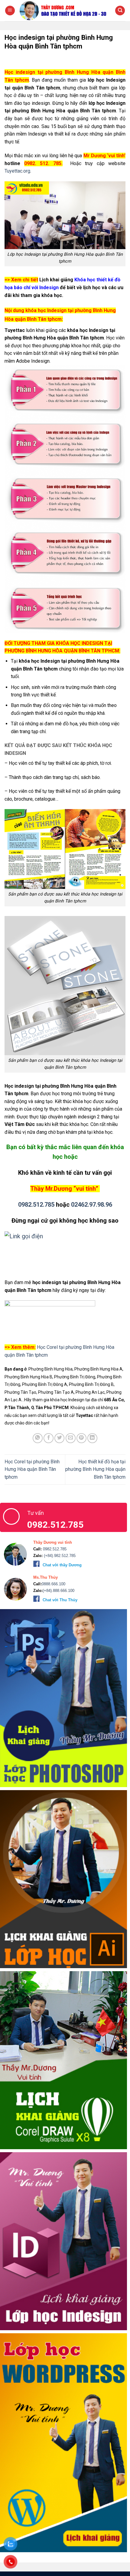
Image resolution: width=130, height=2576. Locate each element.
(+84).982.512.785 (59, 1556)
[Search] (120, 11)
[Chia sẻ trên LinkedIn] (92, 1438)
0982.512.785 (36, 1205)
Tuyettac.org (17, 171)
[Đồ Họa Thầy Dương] (65, 10)
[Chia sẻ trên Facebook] (49, 1438)
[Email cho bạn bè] (71, 1438)
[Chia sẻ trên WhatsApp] (38, 1438)
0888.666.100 (54, 1584)
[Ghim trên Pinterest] (81, 1438)
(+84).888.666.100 (58, 1591)
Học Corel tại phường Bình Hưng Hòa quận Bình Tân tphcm (32, 1469)
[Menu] (10, 11)
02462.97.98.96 (92, 1205)
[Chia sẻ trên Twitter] (59, 1438)
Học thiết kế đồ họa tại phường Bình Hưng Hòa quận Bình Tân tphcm (95, 1469)
